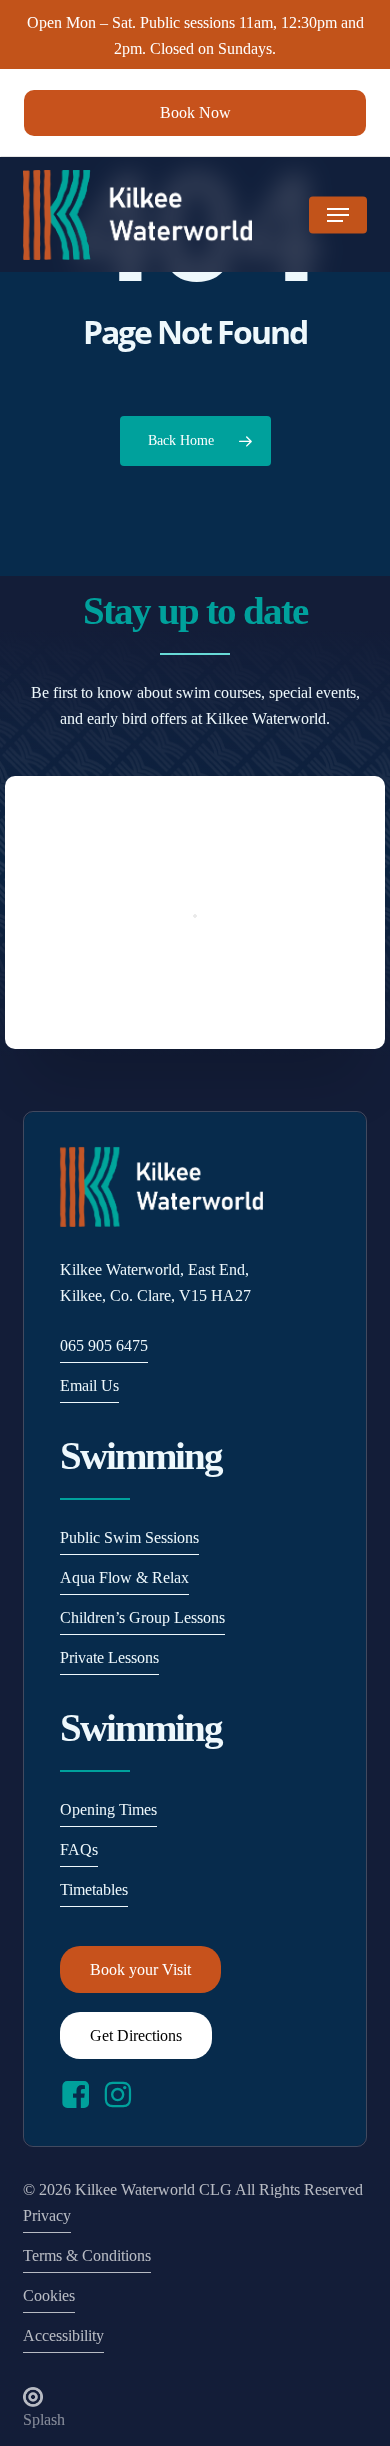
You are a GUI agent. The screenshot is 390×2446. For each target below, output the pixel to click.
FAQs (79, 1849)
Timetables (94, 1889)
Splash (44, 2419)
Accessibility (63, 2335)
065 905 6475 (104, 1345)
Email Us (89, 1385)
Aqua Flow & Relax (124, 1577)
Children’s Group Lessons (142, 1617)
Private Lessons (109, 1657)
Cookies (49, 2295)
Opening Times (108, 1809)
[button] (338, 215)
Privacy (47, 2215)
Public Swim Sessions (129, 1537)
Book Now (195, 112)
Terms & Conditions (87, 2255)
